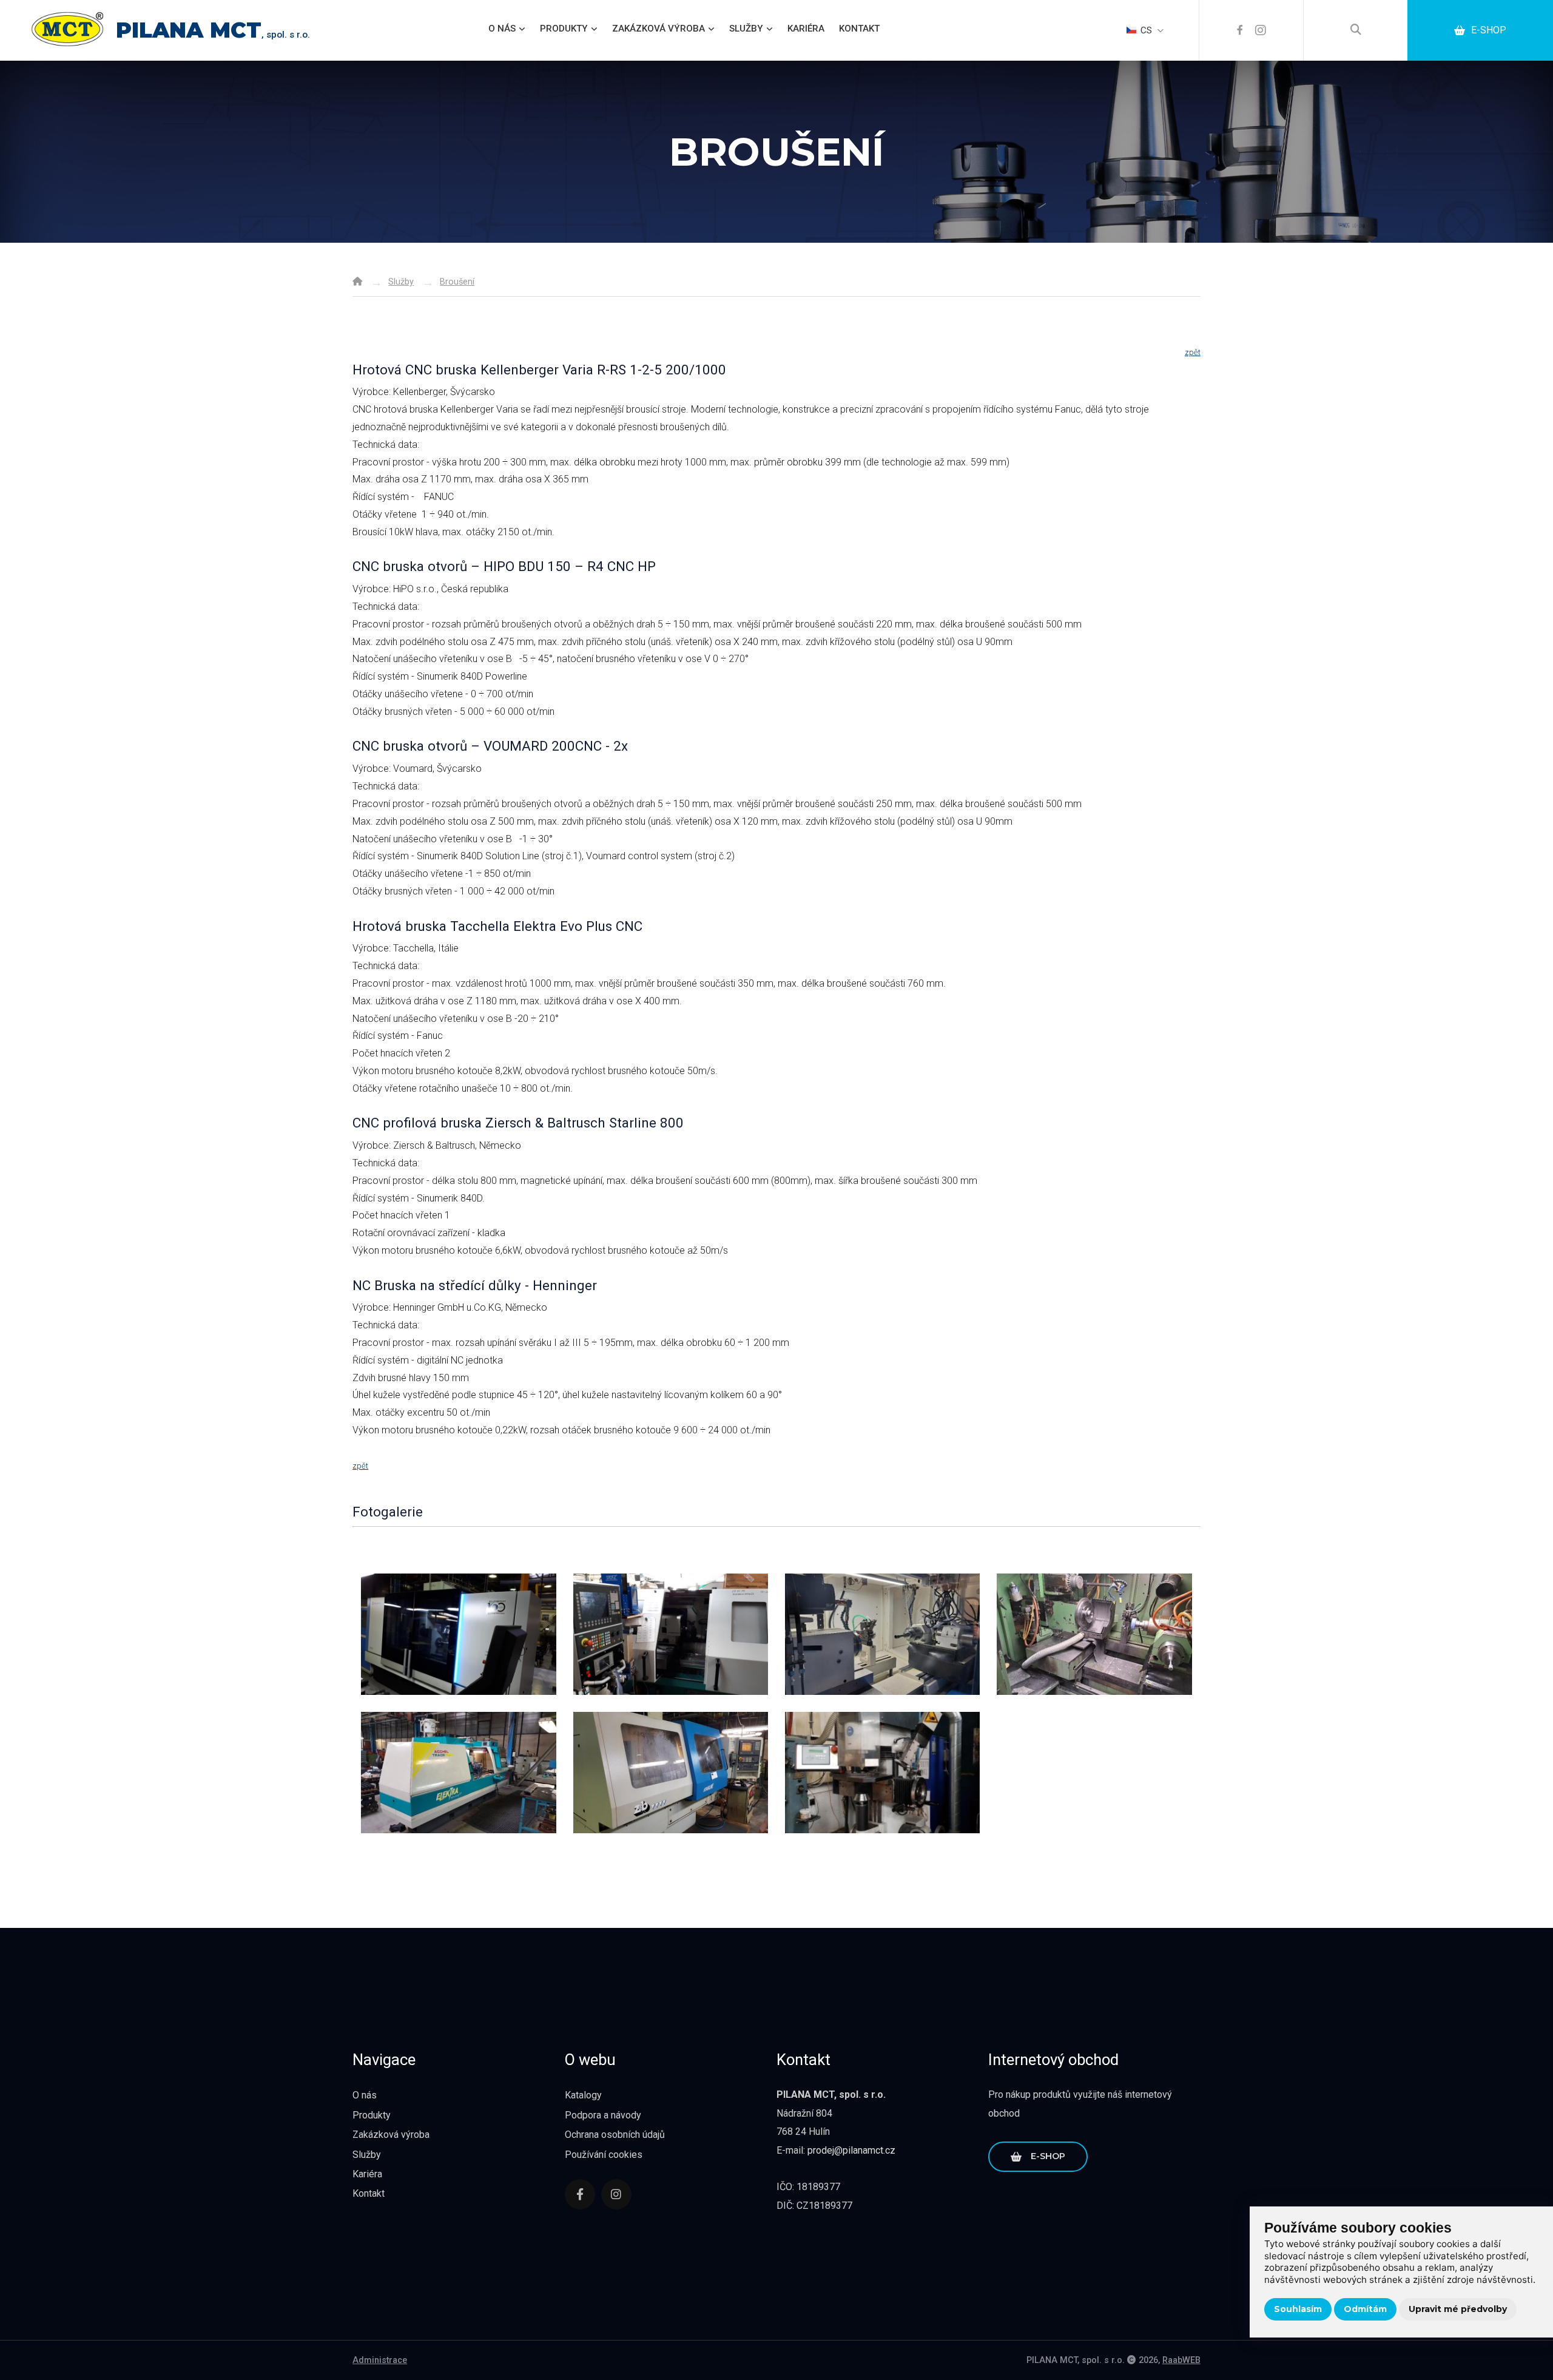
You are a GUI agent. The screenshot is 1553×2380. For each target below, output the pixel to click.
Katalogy (583, 2095)
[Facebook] (1240, 30)
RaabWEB (1181, 2360)
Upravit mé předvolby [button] (1458, 2309)
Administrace (380, 2360)
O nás (502, 29)
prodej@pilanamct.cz (851, 2150)
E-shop (1489, 30)
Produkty (564, 29)
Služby (746, 29)
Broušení (457, 282)
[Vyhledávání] (1356, 30)
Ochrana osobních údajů (615, 2135)
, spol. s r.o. (213, 35)
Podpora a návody (603, 2115)
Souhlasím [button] (1298, 2309)
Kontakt (859, 29)
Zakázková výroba (659, 29)
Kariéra (806, 29)
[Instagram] (1261, 30)
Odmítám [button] (1365, 2309)
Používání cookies (604, 2155)
